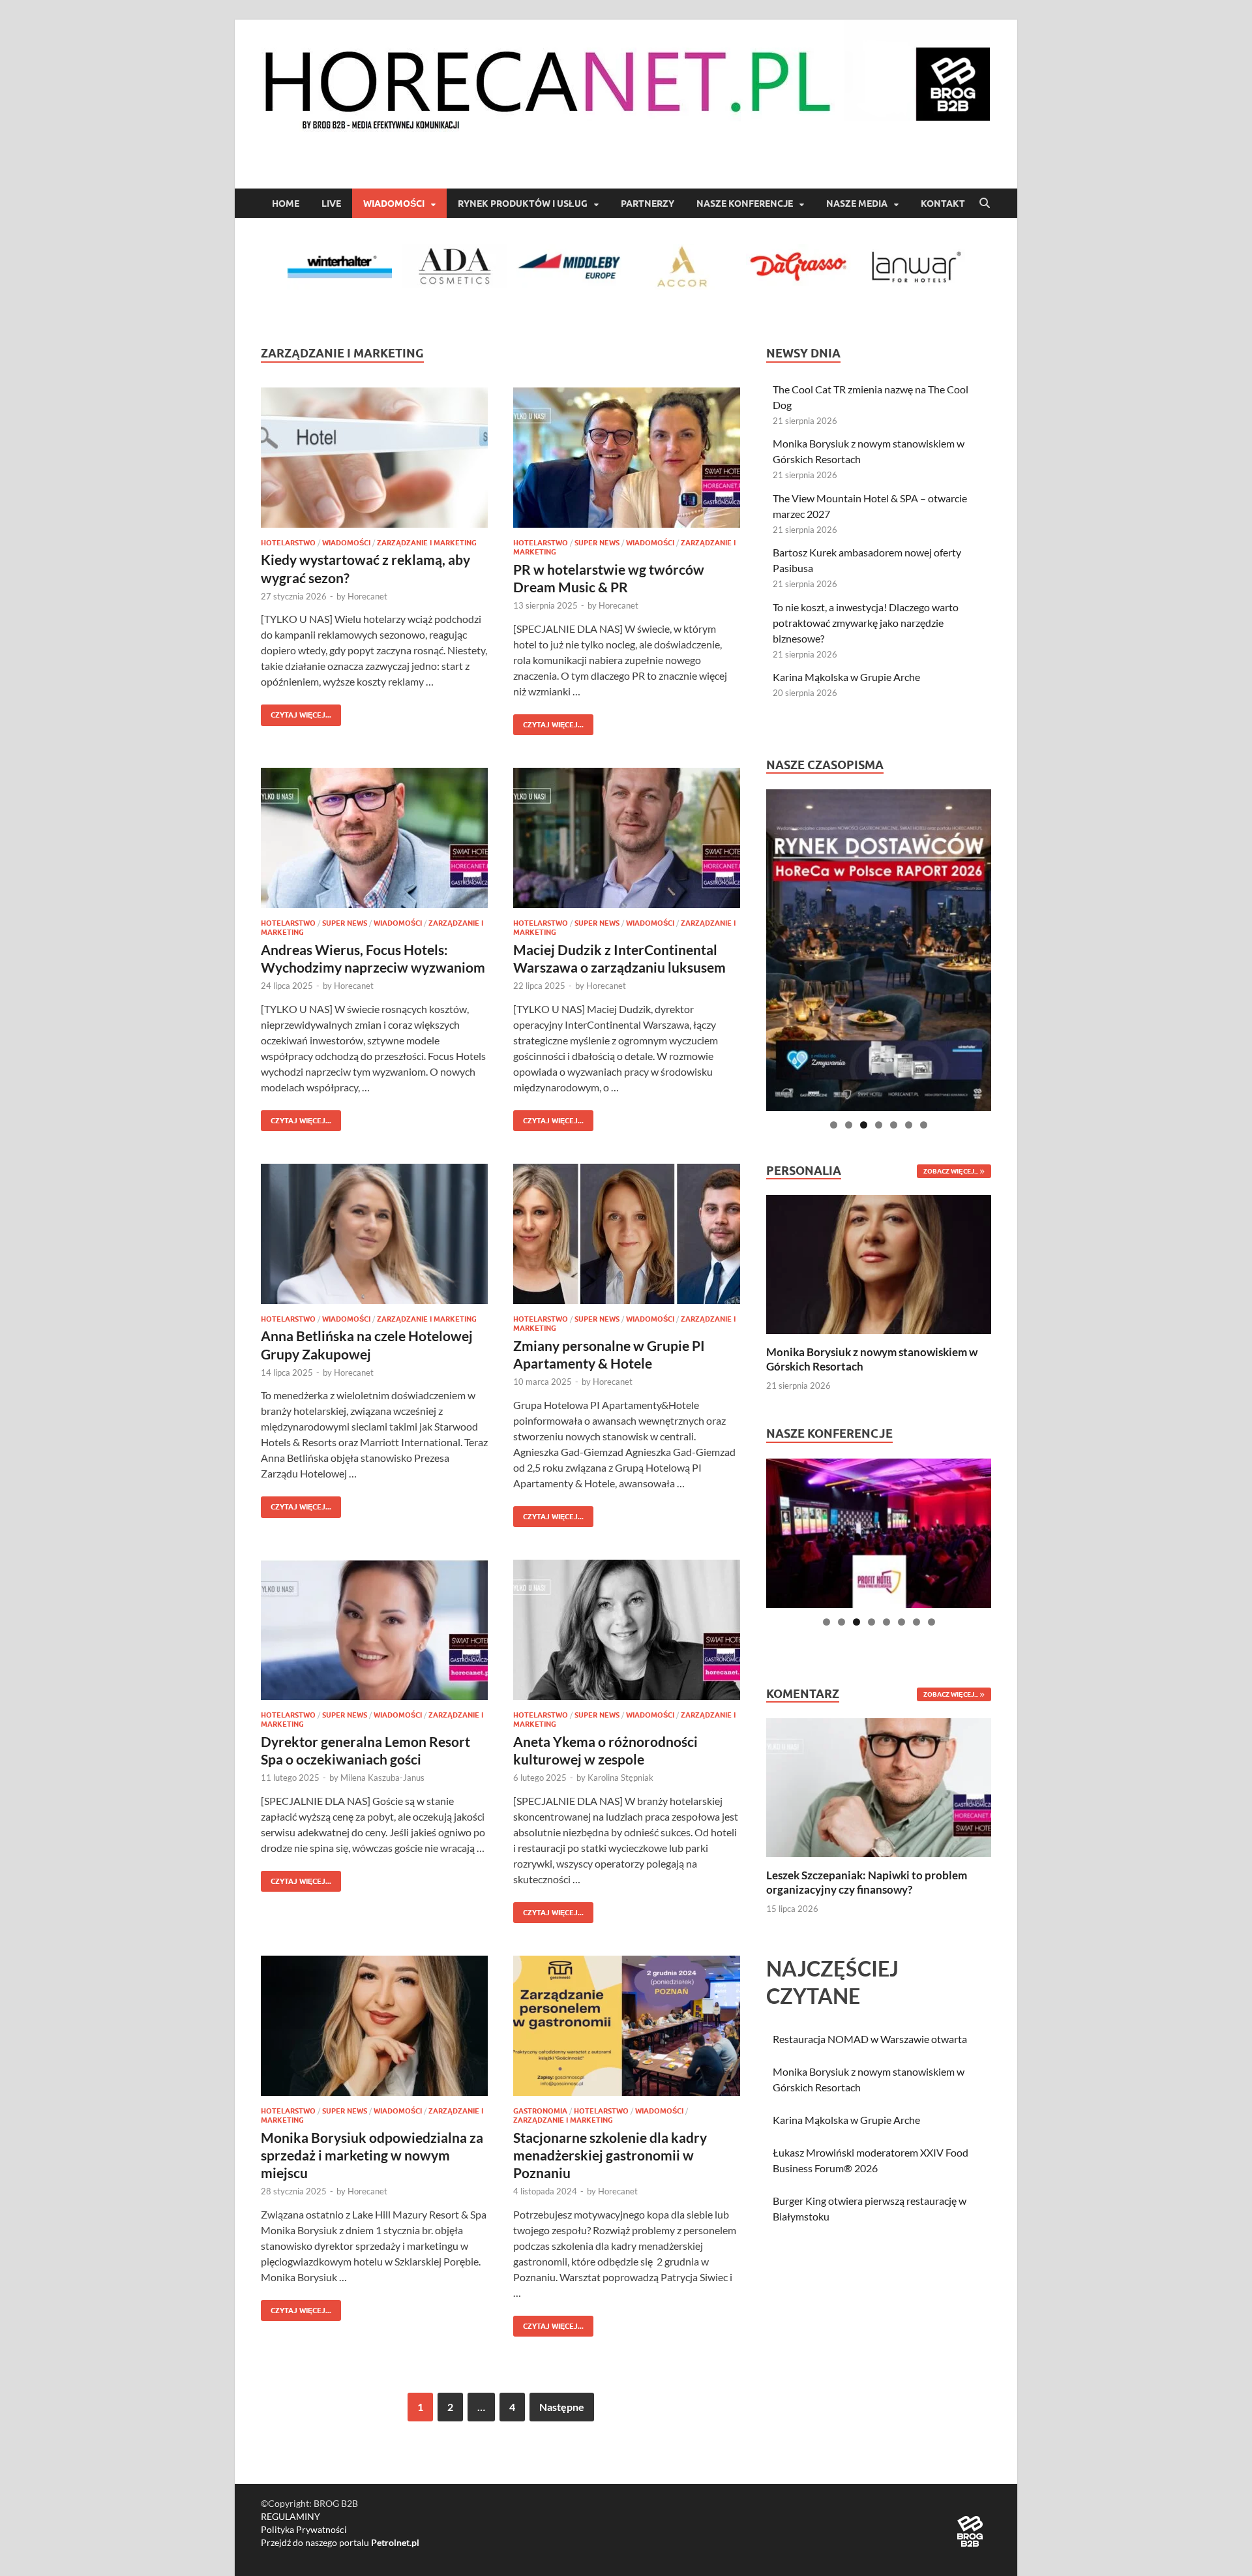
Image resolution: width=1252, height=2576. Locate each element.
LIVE (331, 204)
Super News (597, 543)
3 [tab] (864, 1125)
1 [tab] (834, 1125)
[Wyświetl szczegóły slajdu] (879, 950)
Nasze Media (857, 204)
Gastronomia (540, 2111)
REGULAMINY (291, 2516)
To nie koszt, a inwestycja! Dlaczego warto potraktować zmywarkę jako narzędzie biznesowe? (866, 623)
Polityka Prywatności (304, 2529)
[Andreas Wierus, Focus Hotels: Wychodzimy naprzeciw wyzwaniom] (374, 838)
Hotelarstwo (288, 543)
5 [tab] (894, 1125)
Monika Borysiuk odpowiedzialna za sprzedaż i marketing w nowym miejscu (372, 2155)
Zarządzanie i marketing (427, 543)
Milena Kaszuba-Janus (382, 1778)
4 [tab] (879, 1125)
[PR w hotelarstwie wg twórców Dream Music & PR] (627, 458)
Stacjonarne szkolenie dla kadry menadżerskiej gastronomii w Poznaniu (610, 2155)
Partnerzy (648, 204)
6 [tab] (909, 1125)
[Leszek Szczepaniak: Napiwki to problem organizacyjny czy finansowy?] (879, 1786)
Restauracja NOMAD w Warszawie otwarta (870, 2039)
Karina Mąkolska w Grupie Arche (846, 677)
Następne (562, 2407)
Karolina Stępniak (620, 1778)
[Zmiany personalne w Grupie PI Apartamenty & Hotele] (627, 1234)
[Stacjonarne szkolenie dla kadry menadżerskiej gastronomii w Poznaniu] (627, 2026)
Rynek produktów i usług (523, 204)
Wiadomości (394, 204)
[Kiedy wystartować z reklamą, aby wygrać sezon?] (374, 458)
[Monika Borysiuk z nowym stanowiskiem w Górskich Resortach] (879, 1263)
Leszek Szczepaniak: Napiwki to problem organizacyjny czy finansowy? (867, 1882)
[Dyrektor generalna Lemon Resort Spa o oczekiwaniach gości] (374, 1630)
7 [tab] (924, 1125)
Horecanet (367, 596)
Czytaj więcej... (296, 712)
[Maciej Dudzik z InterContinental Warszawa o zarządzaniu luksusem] (627, 838)
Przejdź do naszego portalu (340, 2542)
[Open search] (985, 204)
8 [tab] (932, 1622)
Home (286, 204)
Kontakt (943, 204)
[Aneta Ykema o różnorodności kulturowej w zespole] (627, 1630)
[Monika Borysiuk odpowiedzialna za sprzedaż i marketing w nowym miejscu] (374, 2026)
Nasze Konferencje (745, 204)
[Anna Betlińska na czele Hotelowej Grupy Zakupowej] (374, 1234)
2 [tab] (849, 1125)
